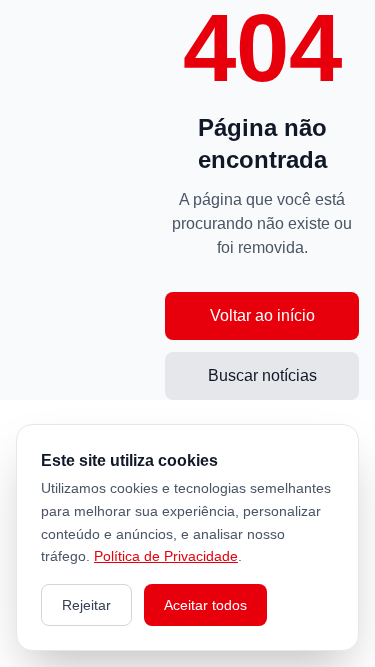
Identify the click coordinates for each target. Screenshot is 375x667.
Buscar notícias (262, 375)
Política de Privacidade (166, 556)
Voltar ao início (262, 315)
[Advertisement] (90, 200)
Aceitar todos (205, 605)
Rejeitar (86, 605)
